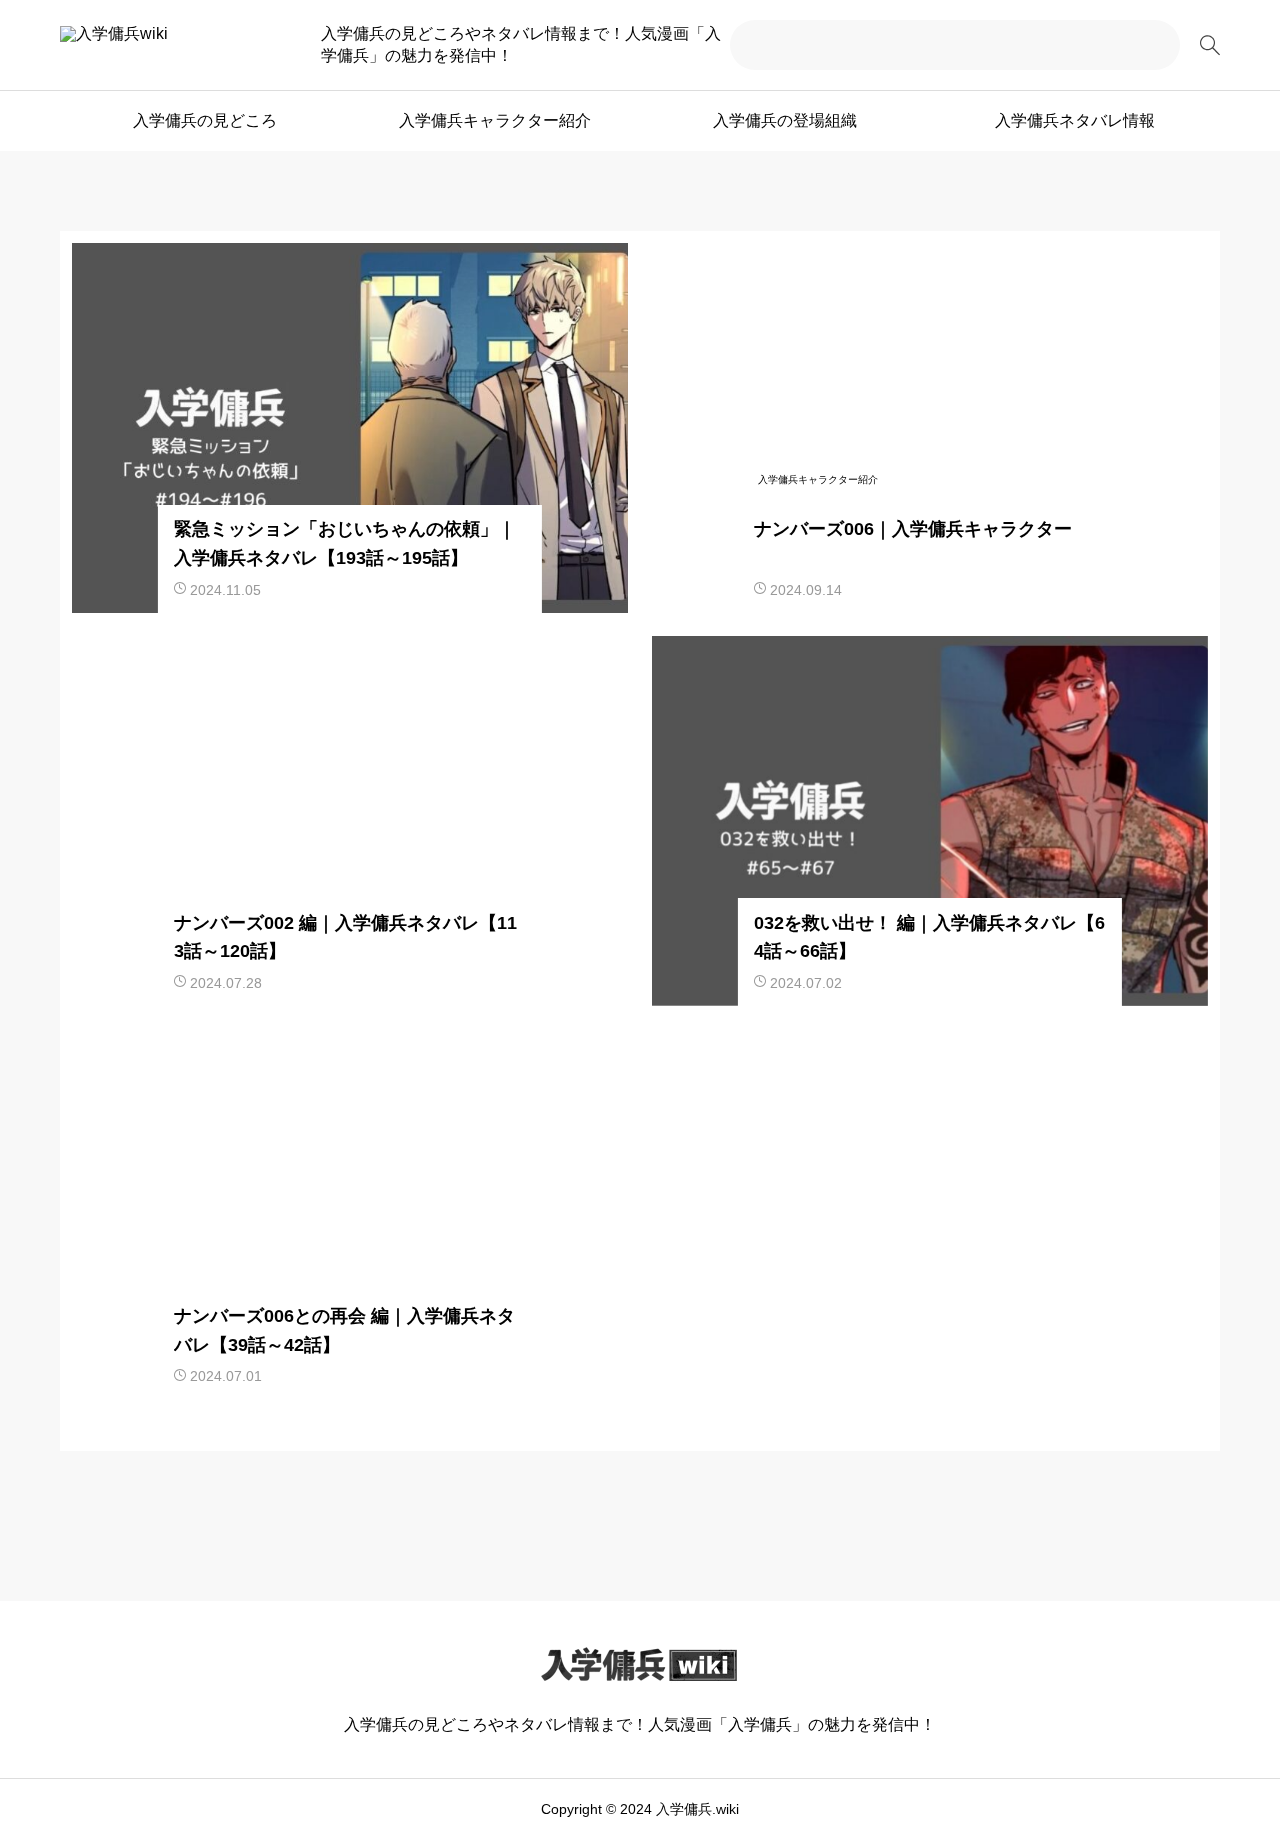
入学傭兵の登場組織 (785, 120)
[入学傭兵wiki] (173, 45)
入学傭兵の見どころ (205, 120)
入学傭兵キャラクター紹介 (495, 120)
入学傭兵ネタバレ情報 (1075, 120)
